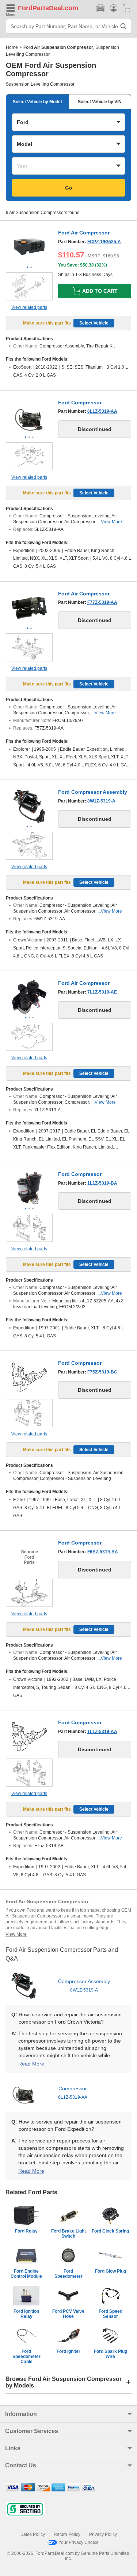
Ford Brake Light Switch (68, 2234)
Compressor (73, 2093)
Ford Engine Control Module (26, 2274)
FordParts (33, 8)
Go (69, 188)
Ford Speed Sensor (111, 2314)
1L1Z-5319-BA (102, 1183)
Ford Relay (26, 2231)
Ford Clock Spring (110, 2231)
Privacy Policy (103, 2534)
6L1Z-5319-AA (102, 411)
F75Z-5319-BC (102, 1372)
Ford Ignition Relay (26, 2314)
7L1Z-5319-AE (102, 992)
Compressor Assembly (84, 1986)
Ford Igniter (68, 2351)
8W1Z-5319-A (101, 801)
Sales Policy (33, 2534)
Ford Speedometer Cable (26, 2357)
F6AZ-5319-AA (103, 1552)
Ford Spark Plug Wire (111, 2354)
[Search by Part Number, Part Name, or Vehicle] (123, 26)
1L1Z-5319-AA (102, 1732)
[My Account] (114, 8)
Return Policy (67, 2534)
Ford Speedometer (68, 2274)
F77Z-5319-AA (102, 602)
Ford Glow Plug (111, 2271)
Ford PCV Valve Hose (68, 2314)
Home (12, 47)
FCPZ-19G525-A (104, 242)
